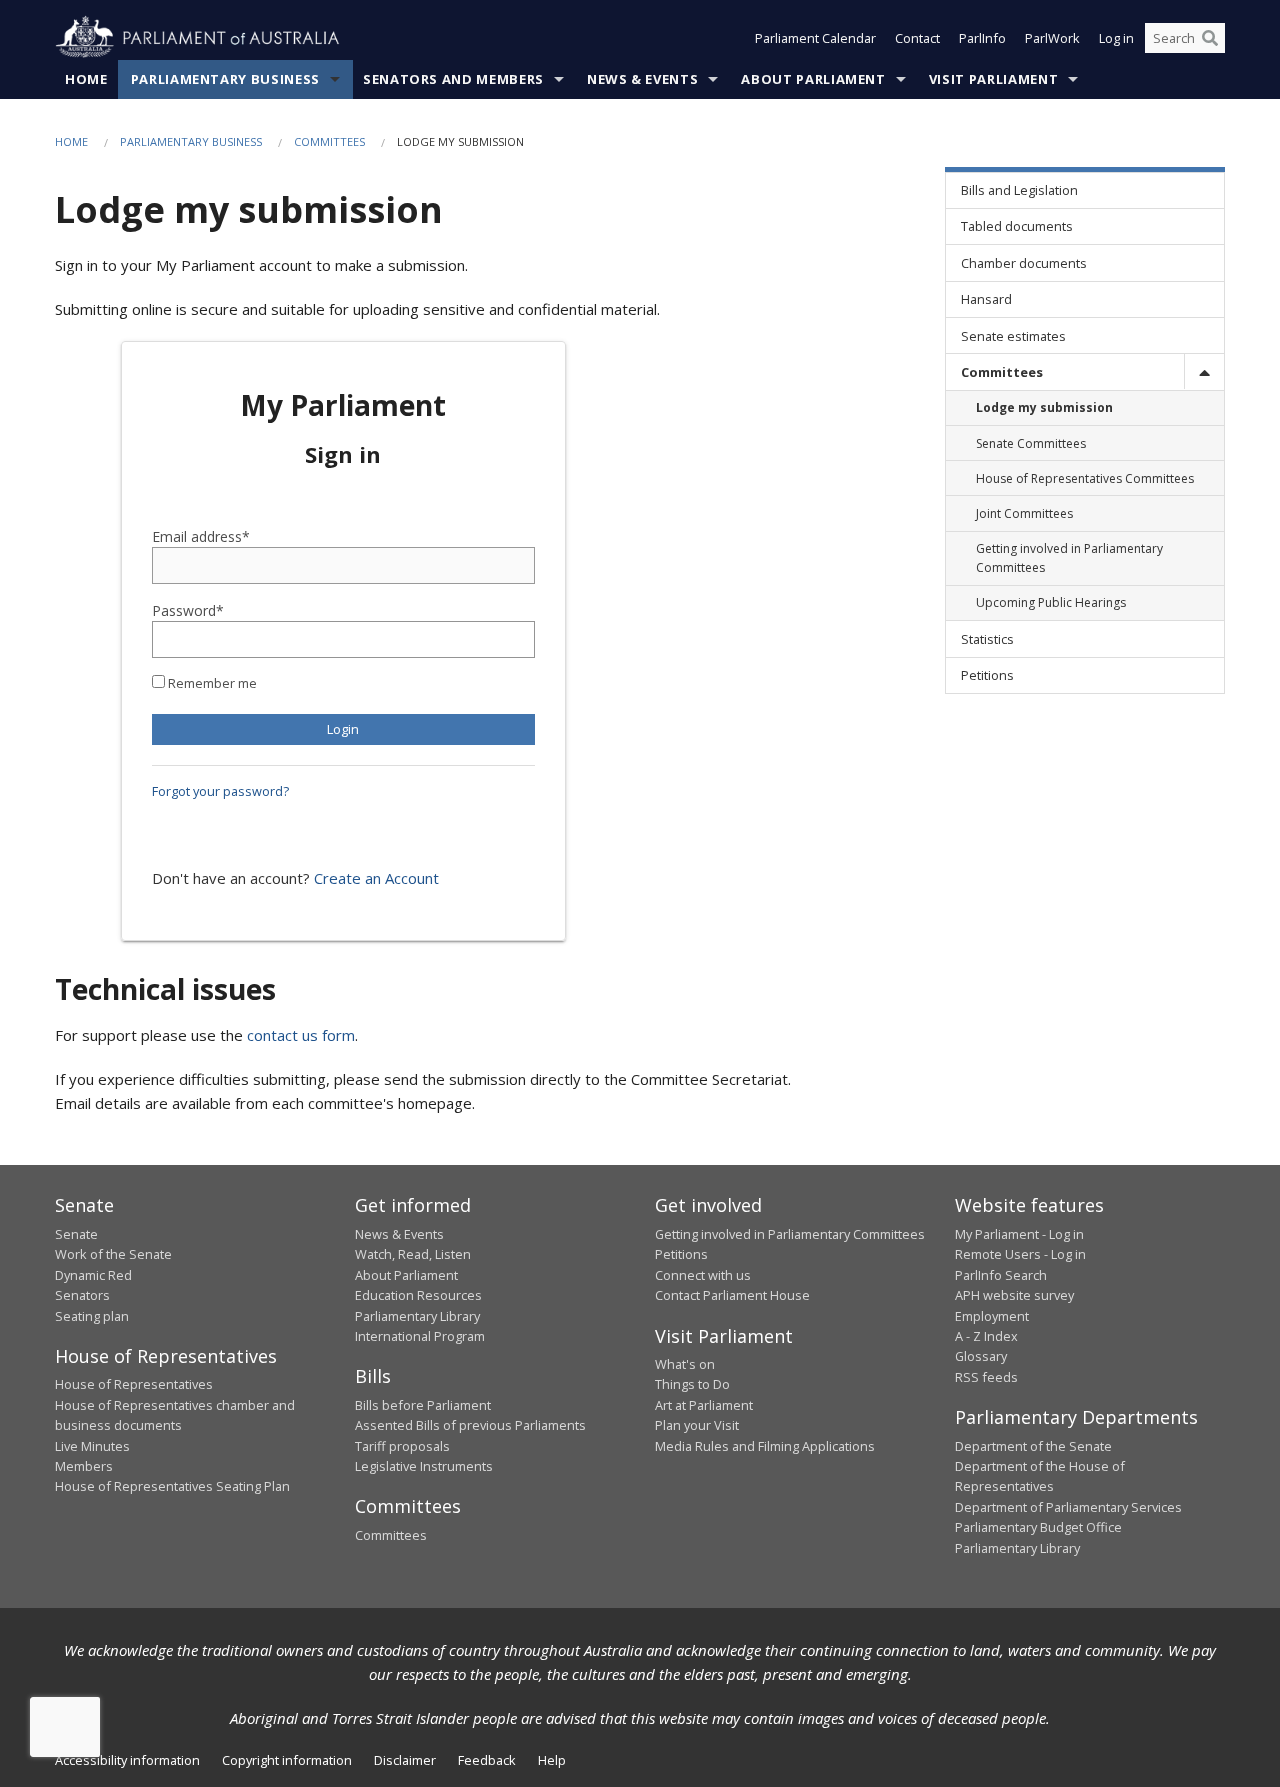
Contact (917, 38)
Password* (188, 610)
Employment (992, 1316)
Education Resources (418, 1295)
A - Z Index (986, 1336)
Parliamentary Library (417, 1316)
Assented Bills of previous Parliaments (470, 1425)
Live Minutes (92, 1446)
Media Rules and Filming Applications (765, 1446)
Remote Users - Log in (1020, 1254)
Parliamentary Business (225, 79)
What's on (685, 1364)
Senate (76, 1234)
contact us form (301, 1035)
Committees (329, 141)
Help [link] (552, 1760)
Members (84, 1466)
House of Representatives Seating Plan (172, 1486)
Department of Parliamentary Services (1068, 1507)
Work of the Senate (113, 1254)
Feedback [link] (487, 1760)
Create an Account (376, 878)
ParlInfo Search (1001, 1275)
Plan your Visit (697, 1425)
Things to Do (692, 1384)
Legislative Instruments (424, 1466)
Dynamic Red (93, 1275)
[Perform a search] (1210, 38)
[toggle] (1204, 371)
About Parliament (813, 79)
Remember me (211, 683)
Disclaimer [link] (405, 1760)
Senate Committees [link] (1031, 443)
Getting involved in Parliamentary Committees (790, 1234)
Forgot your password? (220, 791)
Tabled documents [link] (1017, 226)
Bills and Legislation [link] (1019, 190)
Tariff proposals (402, 1446)
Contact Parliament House (732, 1295)
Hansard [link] (986, 299)
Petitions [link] (987, 675)
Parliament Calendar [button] (815, 38)
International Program (420, 1336)
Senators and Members (453, 79)
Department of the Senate (1033, 1446)
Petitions (681, 1254)
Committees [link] (1002, 372)
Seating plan (92, 1316)
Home (86, 79)
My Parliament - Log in (1019, 1234)
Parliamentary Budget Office (1038, 1527)
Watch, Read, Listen (413, 1254)
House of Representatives (134, 1384)
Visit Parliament (993, 79)
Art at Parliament (704, 1405)
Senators (82, 1295)
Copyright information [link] (287, 1760)
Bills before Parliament (423, 1405)
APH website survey (1014, 1295)
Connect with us (703, 1275)
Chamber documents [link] (1024, 263)
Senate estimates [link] (1013, 336)
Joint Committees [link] (1024, 513)
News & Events (642, 79)
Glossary (981, 1356)
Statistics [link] (987, 639)
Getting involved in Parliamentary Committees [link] (1069, 558)
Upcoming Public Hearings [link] (1051, 602)
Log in (1116, 38)
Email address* (201, 536)
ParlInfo (982, 38)
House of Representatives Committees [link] (1085, 478)
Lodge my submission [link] (1044, 407)
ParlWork (1052, 38)
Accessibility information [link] (127, 1760)
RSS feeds (986, 1377)
